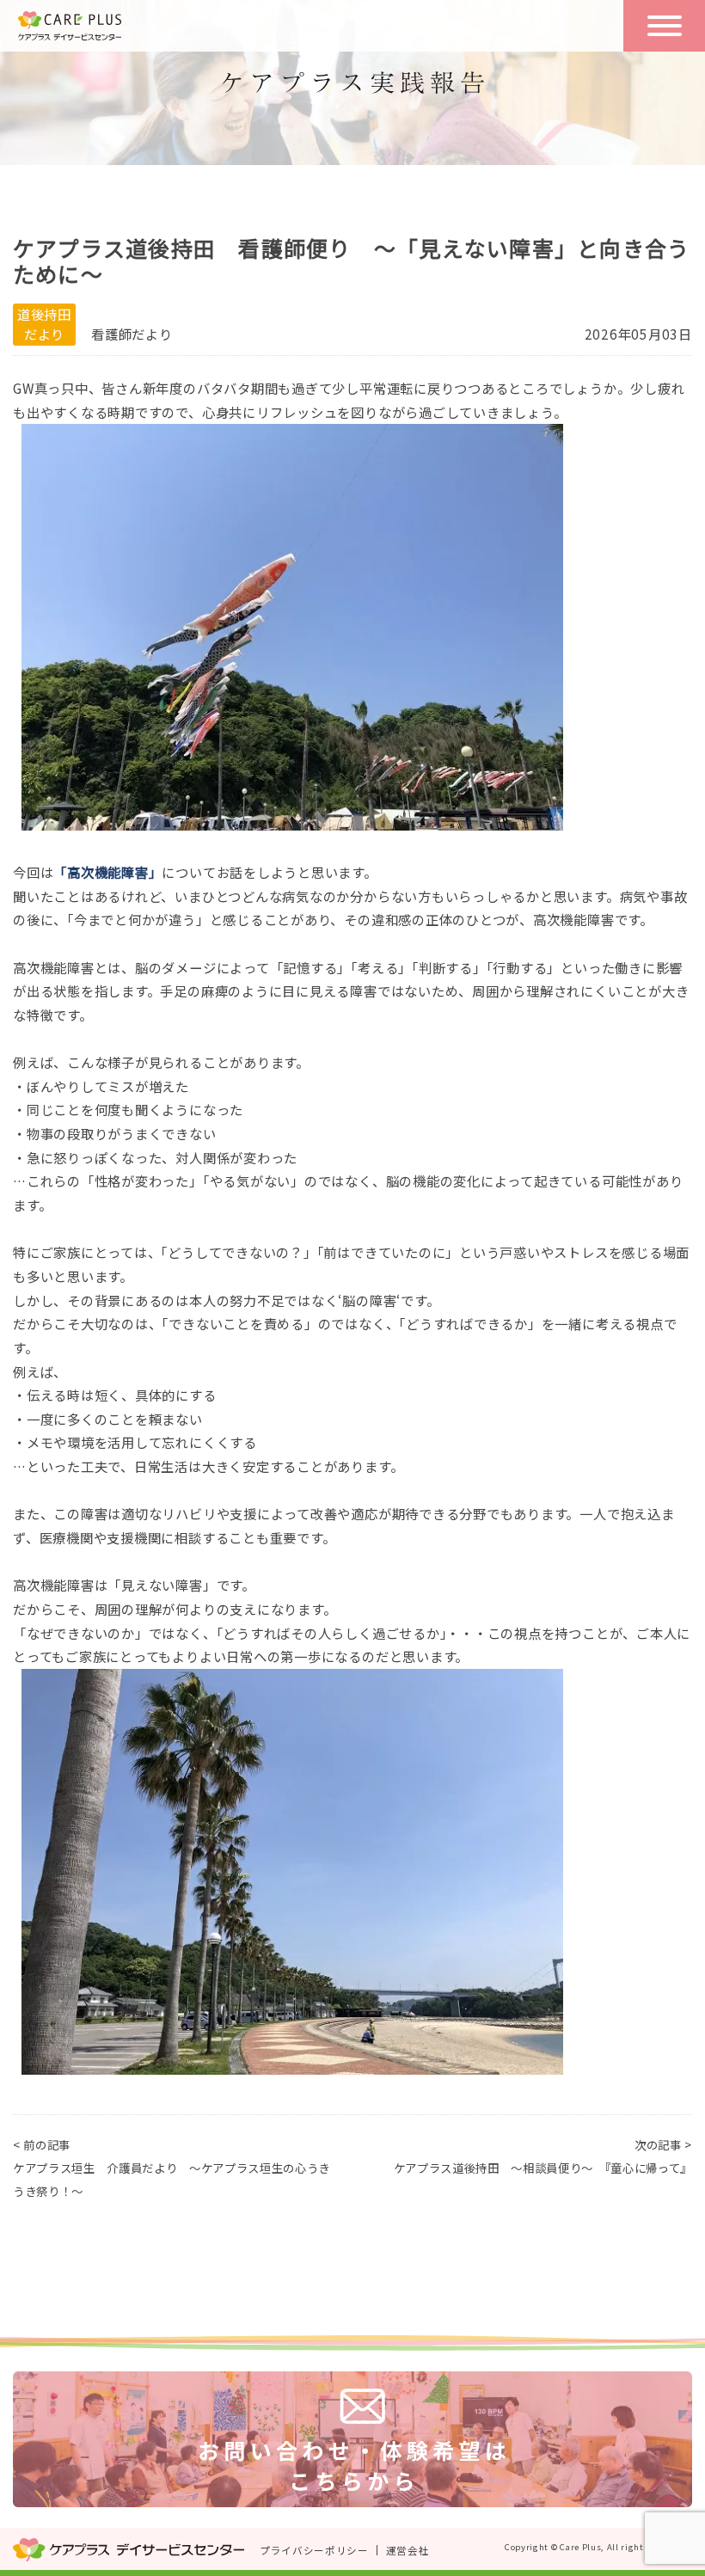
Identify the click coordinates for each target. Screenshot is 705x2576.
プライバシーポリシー (314, 2550)
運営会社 (408, 2550)
